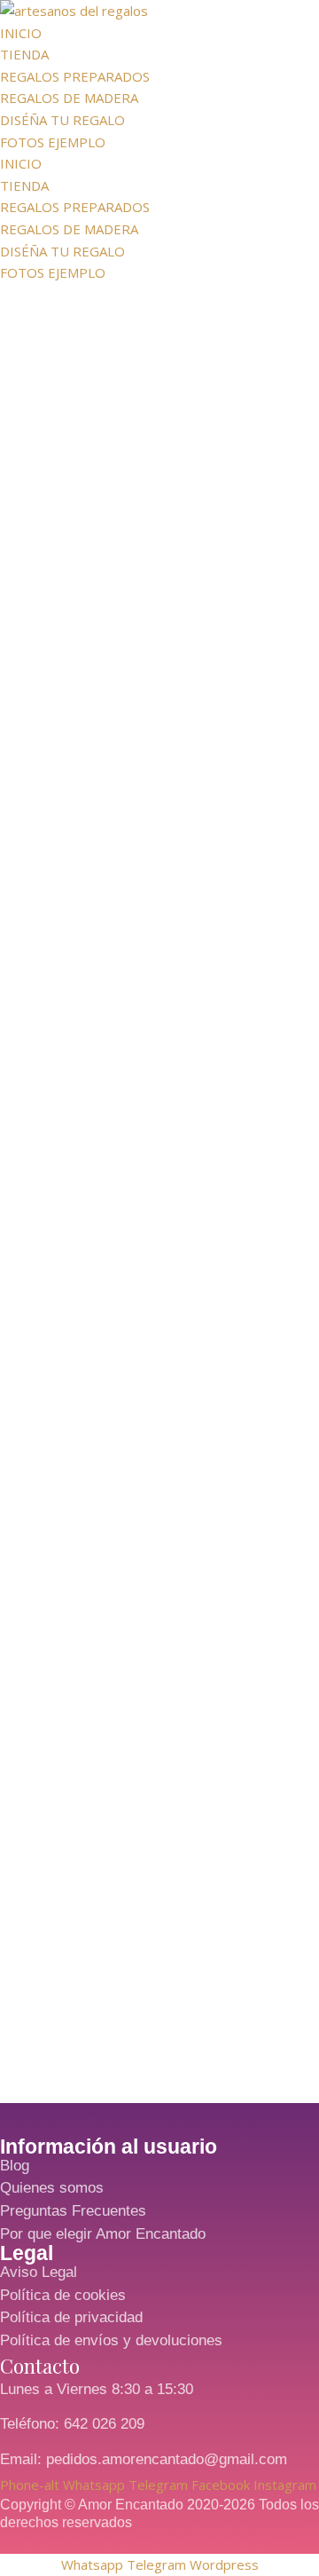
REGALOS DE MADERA (69, 98)
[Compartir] (300, 20)
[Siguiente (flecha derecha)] (288, 1288)
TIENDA (24, 54)
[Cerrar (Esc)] (261, 20)
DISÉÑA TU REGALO (62, 120)
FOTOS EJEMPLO (53, 142)
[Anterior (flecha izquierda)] (31, 1288)
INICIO (21, 163)
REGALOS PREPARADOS (75, 76)
